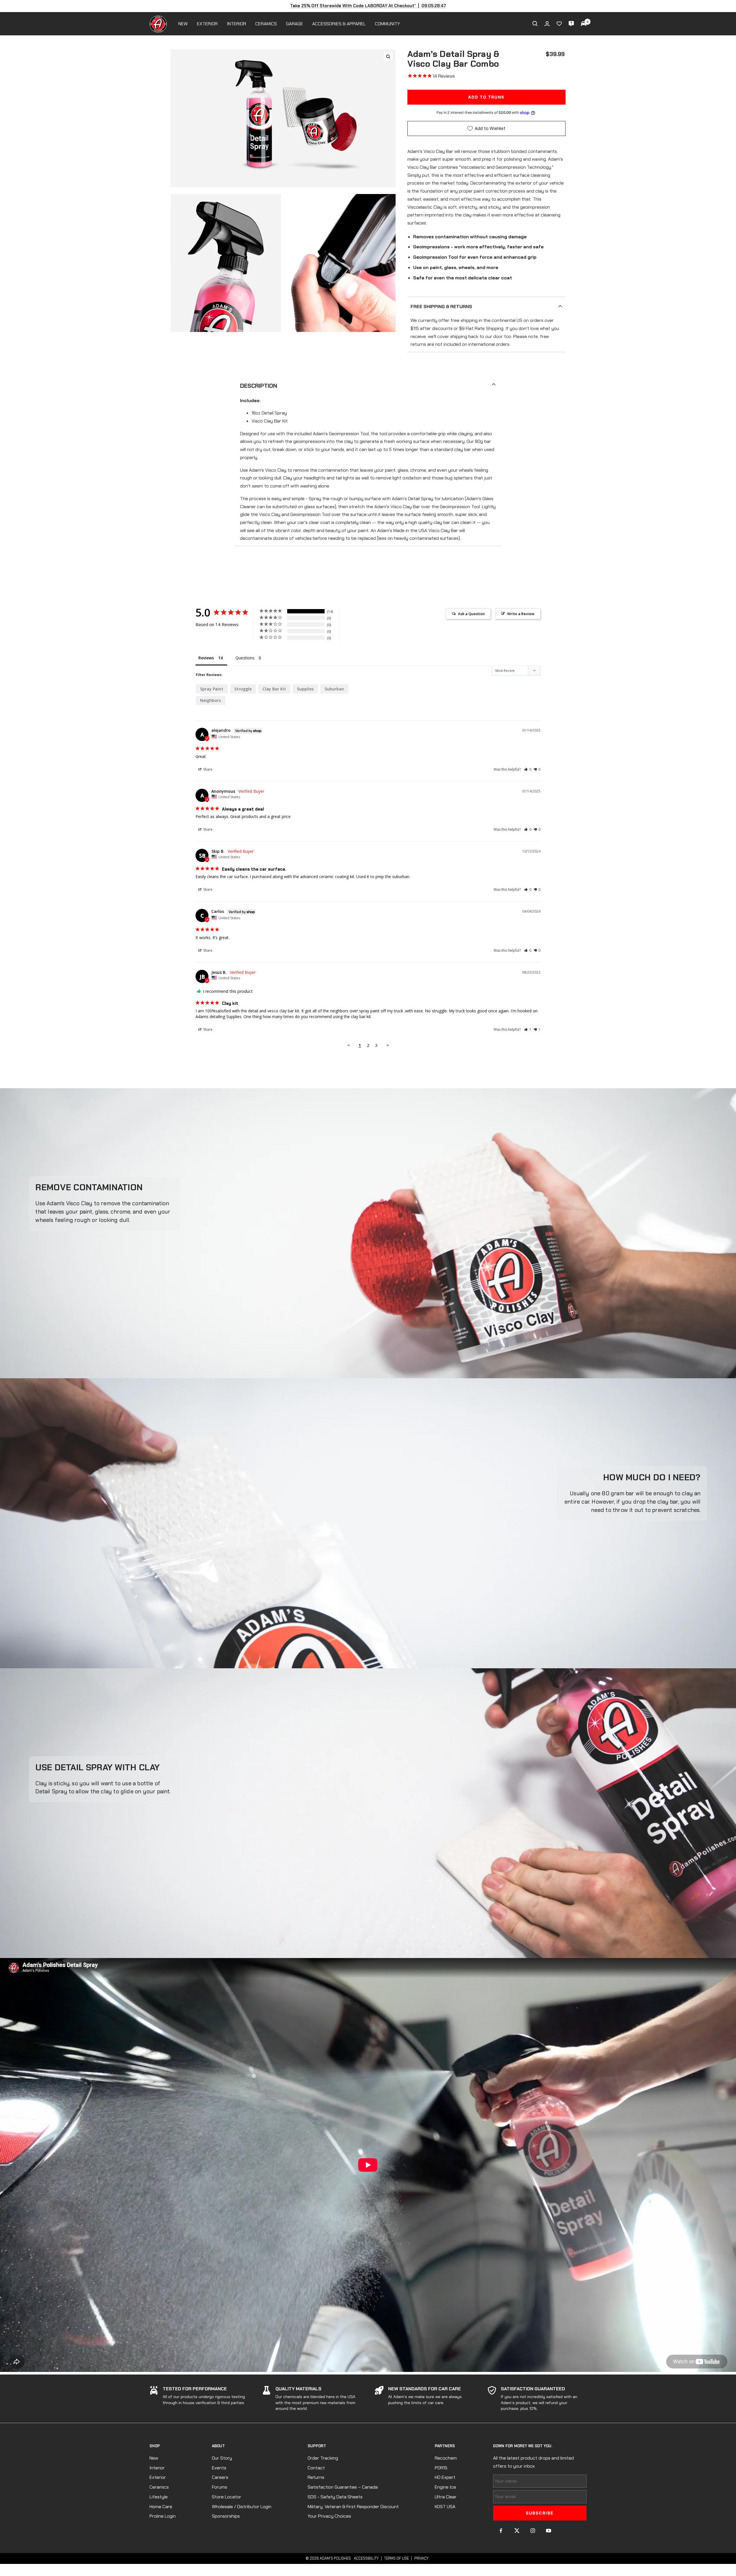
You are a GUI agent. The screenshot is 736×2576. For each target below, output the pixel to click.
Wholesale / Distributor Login (242, 2507)
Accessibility (366, 2558)
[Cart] (584, 24)
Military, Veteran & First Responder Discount (353, 2507)
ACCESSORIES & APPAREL (339, 24)
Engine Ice (445, 2487)
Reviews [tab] (206, 658)
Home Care (161, 2507)
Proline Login (163, 2516)
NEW (183, 24)
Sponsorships (226, 2516)
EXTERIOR (207, 24)
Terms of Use (396, 2558)
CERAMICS (266, 24)
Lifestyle (159, 2497)
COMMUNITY (387, 24)
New (154, 2458)
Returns (316, 2477)
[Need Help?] (571, 24)
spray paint (212, 689)
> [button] (388, 1045)
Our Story (222, 2458)
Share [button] (207, 769)
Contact (316, 2468)
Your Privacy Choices (329, 2516)
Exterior (158, 2477)
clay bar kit (274, 689)
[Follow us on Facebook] (501, 2531)
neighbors (210, 700)
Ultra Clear (446, 2497)
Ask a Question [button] (471, 614)
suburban (334, 689)
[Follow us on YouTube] (548, 2531)
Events (219, 2468)
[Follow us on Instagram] (533, 2531)
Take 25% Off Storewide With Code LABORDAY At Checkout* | (368, 6)
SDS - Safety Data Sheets (335, 2497)
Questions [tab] (245, 658)
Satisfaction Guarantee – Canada (343, 2487)
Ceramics (159, 2487)
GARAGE (295, 24)
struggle (243, 689)
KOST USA (445, 2507)
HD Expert (445, 2477)
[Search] (535, 24)
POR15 (441, 2468)
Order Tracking (323, 2458)
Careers (220, 2477)
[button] (528, 769)
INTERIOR (236, 24)
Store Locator (227, 2497)
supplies (305, 689)
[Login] (547, 24)
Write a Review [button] (521, 614)
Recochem (446, 2458)
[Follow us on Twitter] (517, 2531)
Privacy (421, 2558)
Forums (220, 2487)
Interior (157, 2468)
